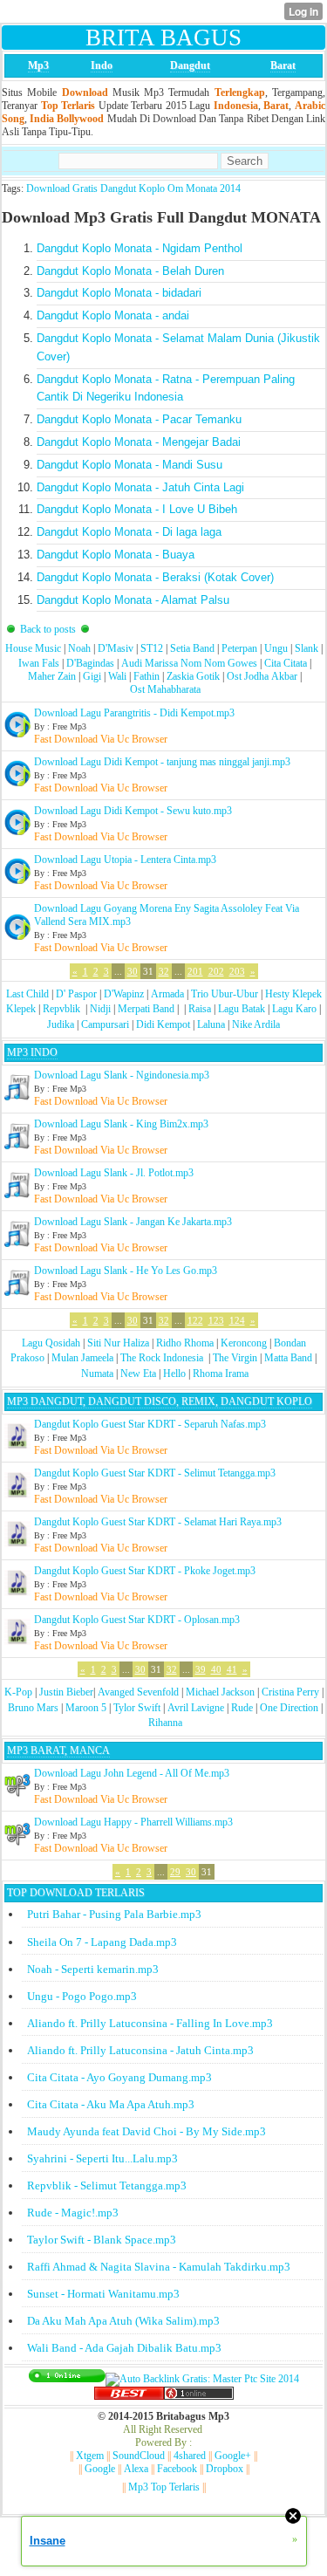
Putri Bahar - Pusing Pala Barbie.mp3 (114, 1914)
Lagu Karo (294, 1009)
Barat (283, 65)
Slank (307, 648)
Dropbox (225, 2469)
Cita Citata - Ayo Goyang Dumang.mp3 (119, 2077)
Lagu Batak (242, 1009)
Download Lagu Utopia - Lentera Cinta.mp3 (125, 860)
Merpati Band (146, 1009)
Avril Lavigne (196, 1708)
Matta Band (288, 1358)
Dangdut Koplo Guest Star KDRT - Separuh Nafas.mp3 (150, 1424)
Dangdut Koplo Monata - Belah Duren (130, 271)
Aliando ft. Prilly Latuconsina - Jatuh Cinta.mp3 (140, 2050)
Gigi (92, 676)
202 (216, 971)
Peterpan (239, 648)
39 (201, 1669)
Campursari (105, 1024)
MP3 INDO (32, 1052)
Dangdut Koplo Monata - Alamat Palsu (133, 600)
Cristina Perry (290, 1692)
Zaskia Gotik (193, 676)
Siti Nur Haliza (118, 1343)
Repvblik (61, 1009)
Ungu (276, 648)
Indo (102, 65)
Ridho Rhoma (185, 1343)
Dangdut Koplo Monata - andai (113, 315)
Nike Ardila (256, 1024)
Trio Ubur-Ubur (225, 994)
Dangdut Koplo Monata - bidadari (119, 293)
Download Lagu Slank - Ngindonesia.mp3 (122, 1075)
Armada (167, 994)
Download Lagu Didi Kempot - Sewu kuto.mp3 (133, 811)
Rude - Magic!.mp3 (73, 2213)
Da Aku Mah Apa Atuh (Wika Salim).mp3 (123, 2321)
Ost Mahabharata (165, 689)
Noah (79, 648)
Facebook (177, 2469)
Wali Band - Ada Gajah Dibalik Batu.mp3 (124, 2348)
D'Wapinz (124, 994)
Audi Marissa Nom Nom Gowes (189, 663)
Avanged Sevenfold (138, 1692)
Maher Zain (52, 676)
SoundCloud (139, 2456)
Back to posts (48, 629)
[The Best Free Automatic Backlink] (129, 2396)
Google (100, 2469)
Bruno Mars (33, 1708)
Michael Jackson (220, 1692)
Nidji (100, 1009)
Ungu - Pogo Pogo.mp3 (82, 1996)
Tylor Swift (137, 1708)
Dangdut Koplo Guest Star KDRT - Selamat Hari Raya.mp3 (158, 1522)
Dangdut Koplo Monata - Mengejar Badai (139, 442)
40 (216, 1669)
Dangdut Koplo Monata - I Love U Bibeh (137, 509)
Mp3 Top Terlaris (164, 2487)
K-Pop (18, 1692)
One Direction (289, 1708)
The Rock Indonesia (163, 1358)
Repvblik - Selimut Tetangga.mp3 (107, 2185)
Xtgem (90, 2456)
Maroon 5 (86, 1708)
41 (232, 1669)
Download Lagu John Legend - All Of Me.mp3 (132, 1773)
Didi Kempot (163, 1024)
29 (175, 1872)
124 (237, 1320)
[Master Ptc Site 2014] (202, 2379)
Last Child (27, 994)
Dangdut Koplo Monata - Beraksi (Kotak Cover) (155, 577)
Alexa (136, 2469)
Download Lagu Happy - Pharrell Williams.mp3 (133, 1822)
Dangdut (190, 65)
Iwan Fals (39, 663)
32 (164, 971)
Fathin (146, 676)
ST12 (152, 648)
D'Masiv (116, 648)
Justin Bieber (66, 1692)
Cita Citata (286, 663)
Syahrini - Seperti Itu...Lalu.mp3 (102, 2158)
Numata (97, 1374)
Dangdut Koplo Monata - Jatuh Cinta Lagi (140, 487)
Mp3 (38, 65)
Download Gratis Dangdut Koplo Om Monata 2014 (133, 188)
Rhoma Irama (221, 1374)
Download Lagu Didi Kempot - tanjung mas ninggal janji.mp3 (162, 762)
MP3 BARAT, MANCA (58, 1750)
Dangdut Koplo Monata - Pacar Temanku (139, 419)
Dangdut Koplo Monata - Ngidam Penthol (140, 248)
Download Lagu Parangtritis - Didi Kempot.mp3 (134, 713)
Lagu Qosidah (51, 1343)
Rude (242, 1708)
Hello (174, 1374)
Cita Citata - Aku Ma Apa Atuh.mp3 (111, 2104)
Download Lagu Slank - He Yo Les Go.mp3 (126, 1271)
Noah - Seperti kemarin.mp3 (93, 1969)
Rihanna (165, 1723)
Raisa (200, 1009)
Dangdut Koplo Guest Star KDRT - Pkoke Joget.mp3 (145, 1571)
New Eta (138, 1374)
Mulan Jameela (82, 1358)
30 (133, 971)
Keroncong (244, 1343)
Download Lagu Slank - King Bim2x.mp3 (121, 1124)
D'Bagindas (90, 663)
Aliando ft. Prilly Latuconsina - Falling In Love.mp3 (150, 2023)
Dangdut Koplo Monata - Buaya (116, 555)
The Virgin (235, 1358)
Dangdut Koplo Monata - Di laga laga (129, 532)
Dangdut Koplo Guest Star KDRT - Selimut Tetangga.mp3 (155, 1473)
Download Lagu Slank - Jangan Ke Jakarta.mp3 (133, 1222)
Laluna (211, 1024)
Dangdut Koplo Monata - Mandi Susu (129, 465)
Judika (61, 1024)
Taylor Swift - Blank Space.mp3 (102, 2240)
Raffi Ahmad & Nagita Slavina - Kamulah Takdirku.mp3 (159, 2267)
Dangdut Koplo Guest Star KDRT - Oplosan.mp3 (137, 1620)
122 (195, 1320)
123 (216, 1320)
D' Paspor (76, 994)
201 (195, 971)
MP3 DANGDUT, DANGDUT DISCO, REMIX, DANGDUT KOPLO (160, 1401)
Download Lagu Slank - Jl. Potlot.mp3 (114, 1173)
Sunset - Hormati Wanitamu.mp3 (103, 2294)
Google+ (233, 2456)
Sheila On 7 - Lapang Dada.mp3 (102, 1942)
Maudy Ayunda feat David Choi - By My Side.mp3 (146, 2131)
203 (237, 971)
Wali (117, 676)
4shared (190, 2456)
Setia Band (192, 648)
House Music (33, 648)
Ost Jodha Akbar (262, 676)
